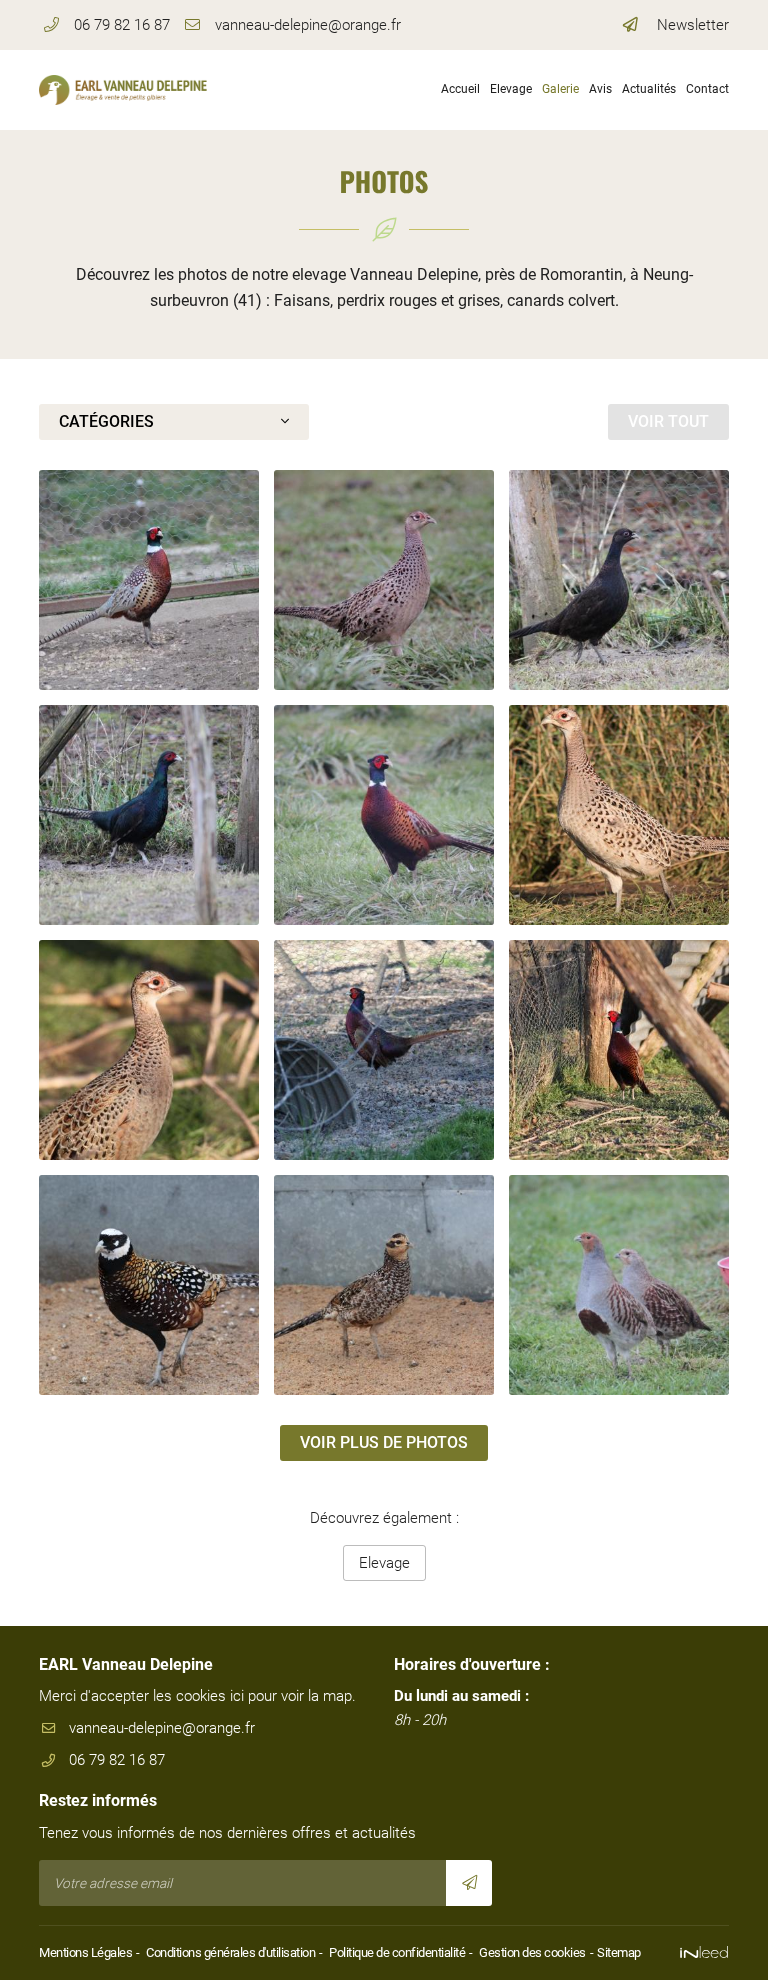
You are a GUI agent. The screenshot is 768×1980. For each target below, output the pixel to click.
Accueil (460, 89)
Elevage (511, 89)
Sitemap (619, 1952)
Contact (707, 89)
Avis (600, 89)
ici (237, 1696)
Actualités (649, 89)
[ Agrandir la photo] (149, 580)
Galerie (560, 89)
